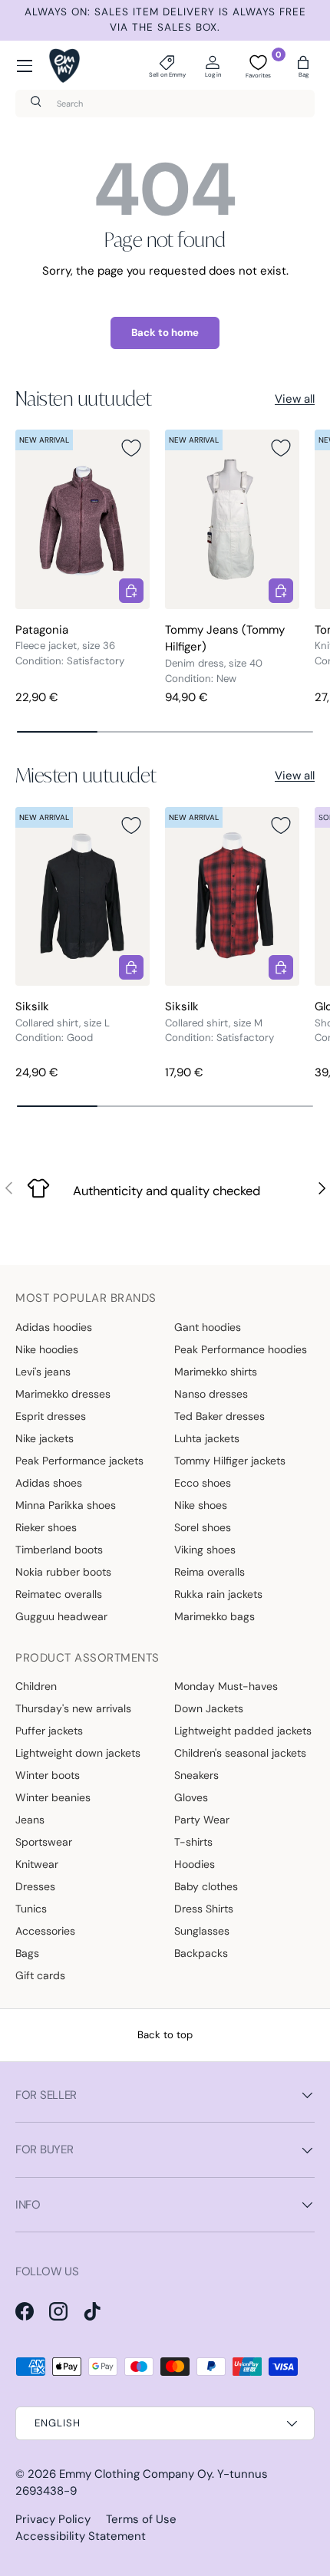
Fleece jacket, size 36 (65, 646)
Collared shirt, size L (63, 1023)
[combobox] (165, 104)
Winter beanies (53, 1797)
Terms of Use (141, 2519)
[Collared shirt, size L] (82, 896)
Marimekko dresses (63, 1394)
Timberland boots (59, 1550)
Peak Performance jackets (79, 1461)
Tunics (31, 1909)
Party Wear (202, 1820)
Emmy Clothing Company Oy (135, 2474)
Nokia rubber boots (63, 1572)
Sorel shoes (203, 1527)
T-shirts (193, 1842)
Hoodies (195, 1864)
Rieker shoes (46, 1527)
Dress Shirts (204, 1909)
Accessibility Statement (81, 2536)
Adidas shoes (49, 1483)
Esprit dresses (51, 1416)
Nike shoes (201, 1505)
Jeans (30, 1820)
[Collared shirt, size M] (232, 896)
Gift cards (40, 1975)
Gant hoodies (208, 1327)
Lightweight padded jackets (243, 1731)
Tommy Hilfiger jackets (230, 1461)
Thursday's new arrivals (73, 1708)
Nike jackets (45, 1438)
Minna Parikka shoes (66, 1505)
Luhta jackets (207, 1438)
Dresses (35, 1886)
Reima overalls (210, 1572)
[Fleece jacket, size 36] (82, 519)
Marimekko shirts (216, 1372)
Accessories (45, 1931)
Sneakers (196, 1775)
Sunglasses (202, 1931)
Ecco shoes (203, 1483)
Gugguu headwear (61, 1616)
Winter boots (48, 1775)
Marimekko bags (214, 1616)
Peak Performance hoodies (241, 1349)
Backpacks (201, 1953)
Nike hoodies (47, 1349)
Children (36, 1686)
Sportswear (44, 1842)
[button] (303, 66)
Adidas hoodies (54, 1327)
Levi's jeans (43, 1372)
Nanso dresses (211, 1394)
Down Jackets (209, 1708)
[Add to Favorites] (131, 448)
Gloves (191, 1797)
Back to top (165, 2035)
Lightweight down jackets (78, 1753)
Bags (27, 1953)
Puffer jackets (49, 1731)
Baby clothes (206, 1886)
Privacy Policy (53, 2519)
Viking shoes (205, 1550)
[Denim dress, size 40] (232, 519)
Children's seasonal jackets (240, 1753)
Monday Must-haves (226, 1686)
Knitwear (37, 1864)
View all (295, 399)
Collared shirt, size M (214, 1023)
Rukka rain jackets (218, 1594)
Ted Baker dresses (219, 1416)
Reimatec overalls (59, 1594)
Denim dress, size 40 (214, 663)
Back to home (165, 333)
